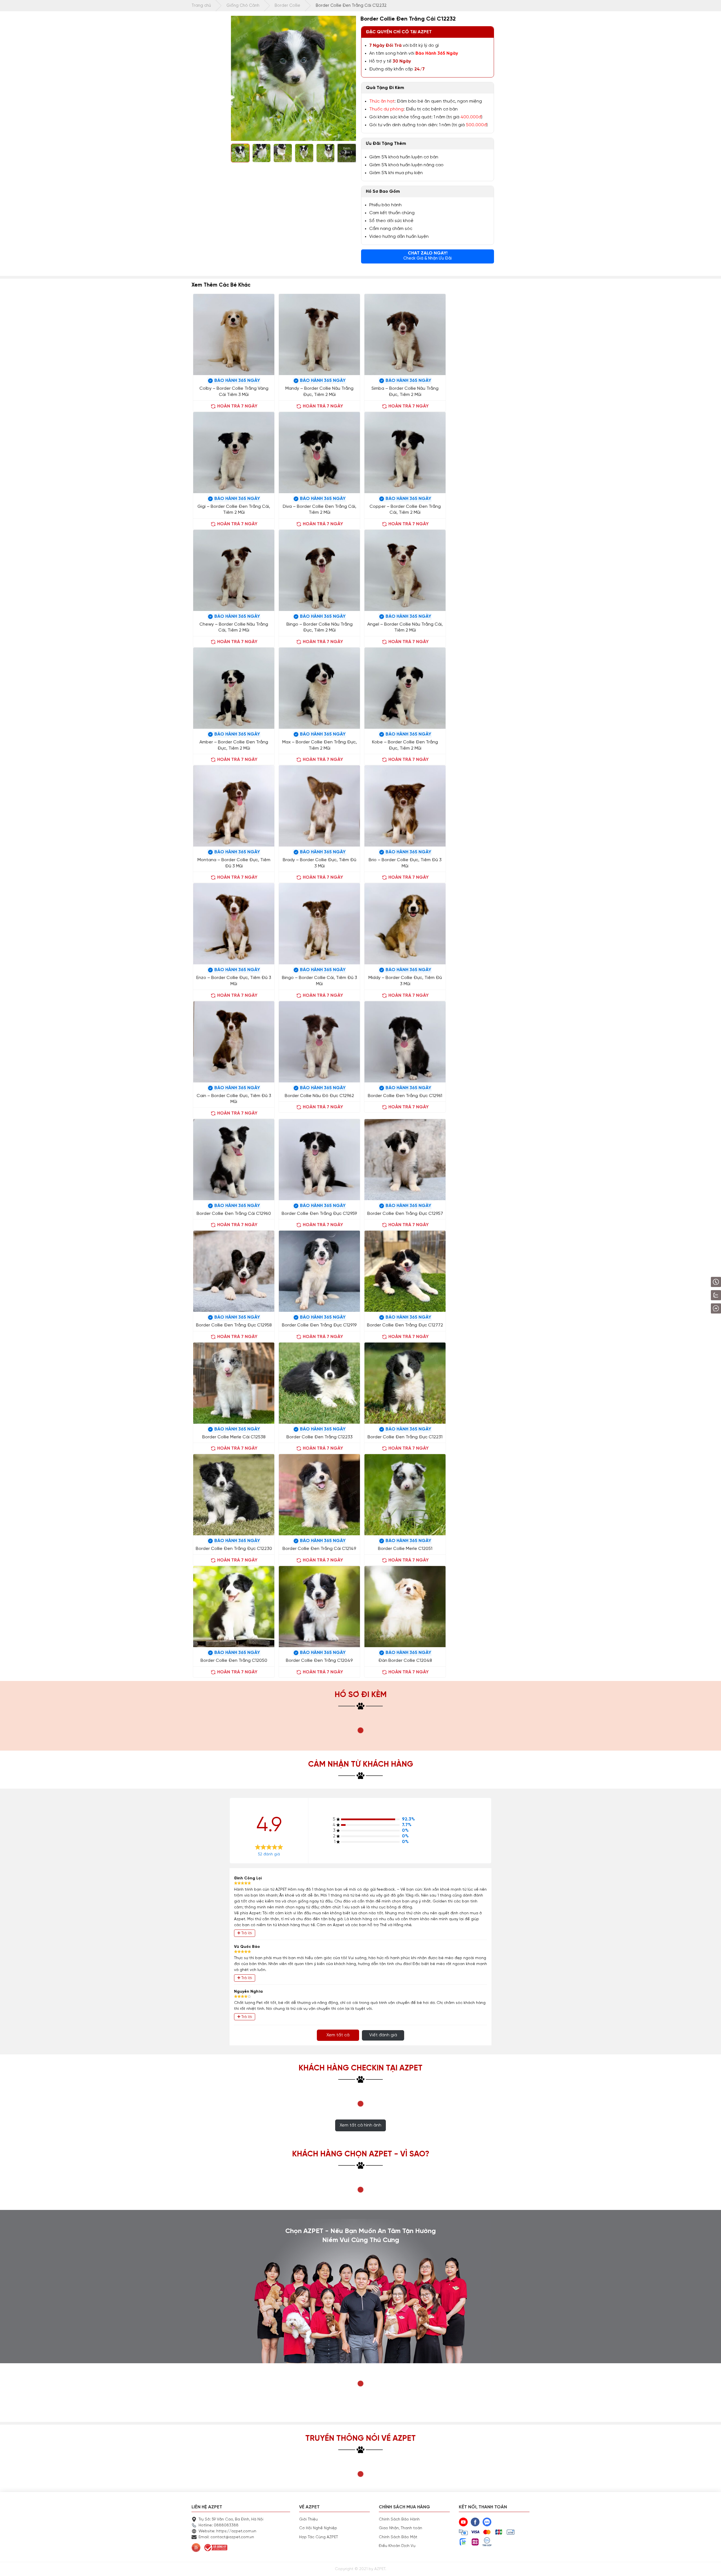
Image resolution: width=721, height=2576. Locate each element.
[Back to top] (711, 2566)
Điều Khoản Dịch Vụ (397, 2546)
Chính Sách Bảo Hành (399, 2519)
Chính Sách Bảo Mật (398, 2537)
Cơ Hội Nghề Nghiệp (318, 2528)
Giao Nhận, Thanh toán (400, 2528)
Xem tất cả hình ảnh (360, 2125)
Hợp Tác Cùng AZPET (319, 2537)
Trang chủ (201, 6)
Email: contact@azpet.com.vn (226, 2537)
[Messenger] (701, 1308)
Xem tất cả (338, 2035)
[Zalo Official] (700, 1295)
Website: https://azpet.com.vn (227, 2531)
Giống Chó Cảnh (243, 6)
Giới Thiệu (308, 2519)
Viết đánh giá (383, 2035)
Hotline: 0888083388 (219, 2525)
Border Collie (287, 6)
